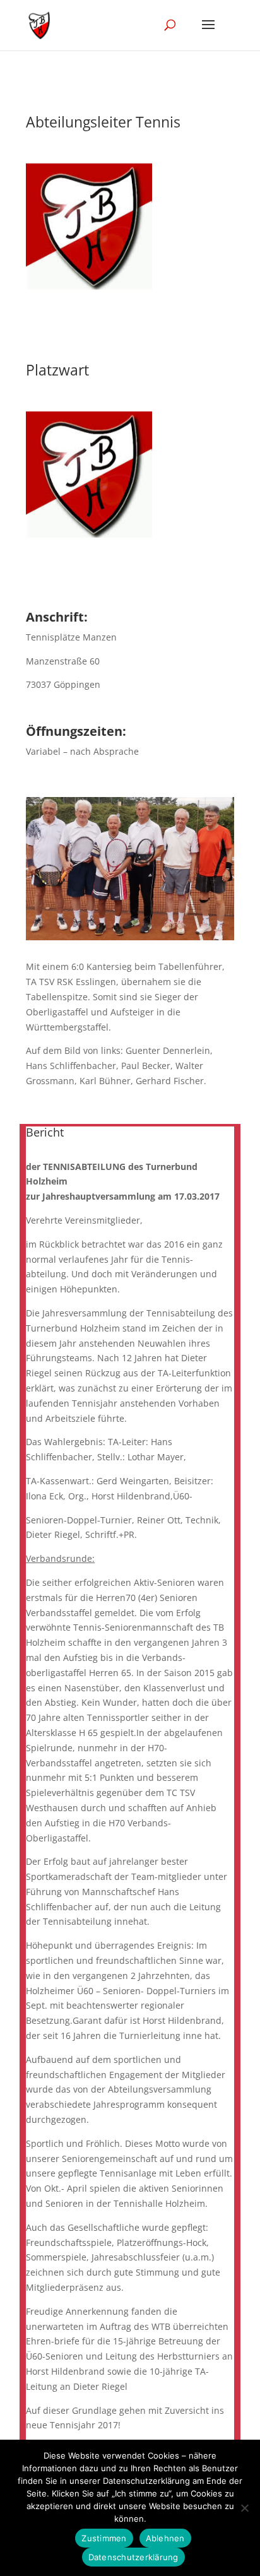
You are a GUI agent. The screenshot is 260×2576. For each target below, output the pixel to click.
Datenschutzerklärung (133, 2557)
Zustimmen (104, 2538)
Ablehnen (165, 2538)
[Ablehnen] (244, 2508)
